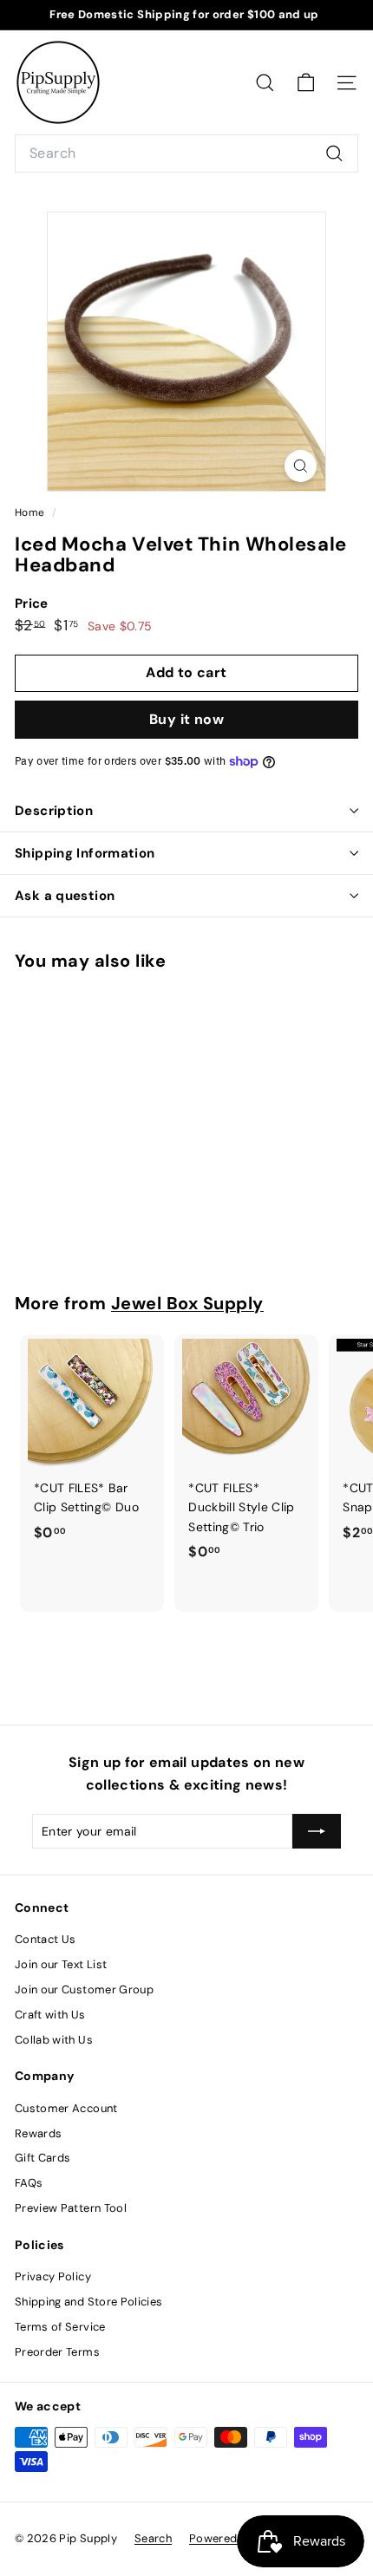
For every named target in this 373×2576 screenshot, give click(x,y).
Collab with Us (54, 2040)
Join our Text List (61, 1964)
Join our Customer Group (84, 1989)
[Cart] (306, 83)
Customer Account (66, 2108)
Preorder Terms (57, 2352)
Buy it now (186, 719)
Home (31, 512)
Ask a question (65, 896)
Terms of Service (60, 2327)
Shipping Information (85, 853)
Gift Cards (43, 2158)
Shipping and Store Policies (88, 2302)
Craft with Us (50, 2015)
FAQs (29, 2183)
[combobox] (186, 153)
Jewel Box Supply (187, 1303)
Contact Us (46, 1939)
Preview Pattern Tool (71, 2208)
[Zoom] (301, 466)
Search (153, 2538)
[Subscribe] (317, 1831)
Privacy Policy (53, 2276)
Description (54, 811)
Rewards (38, 2133)
